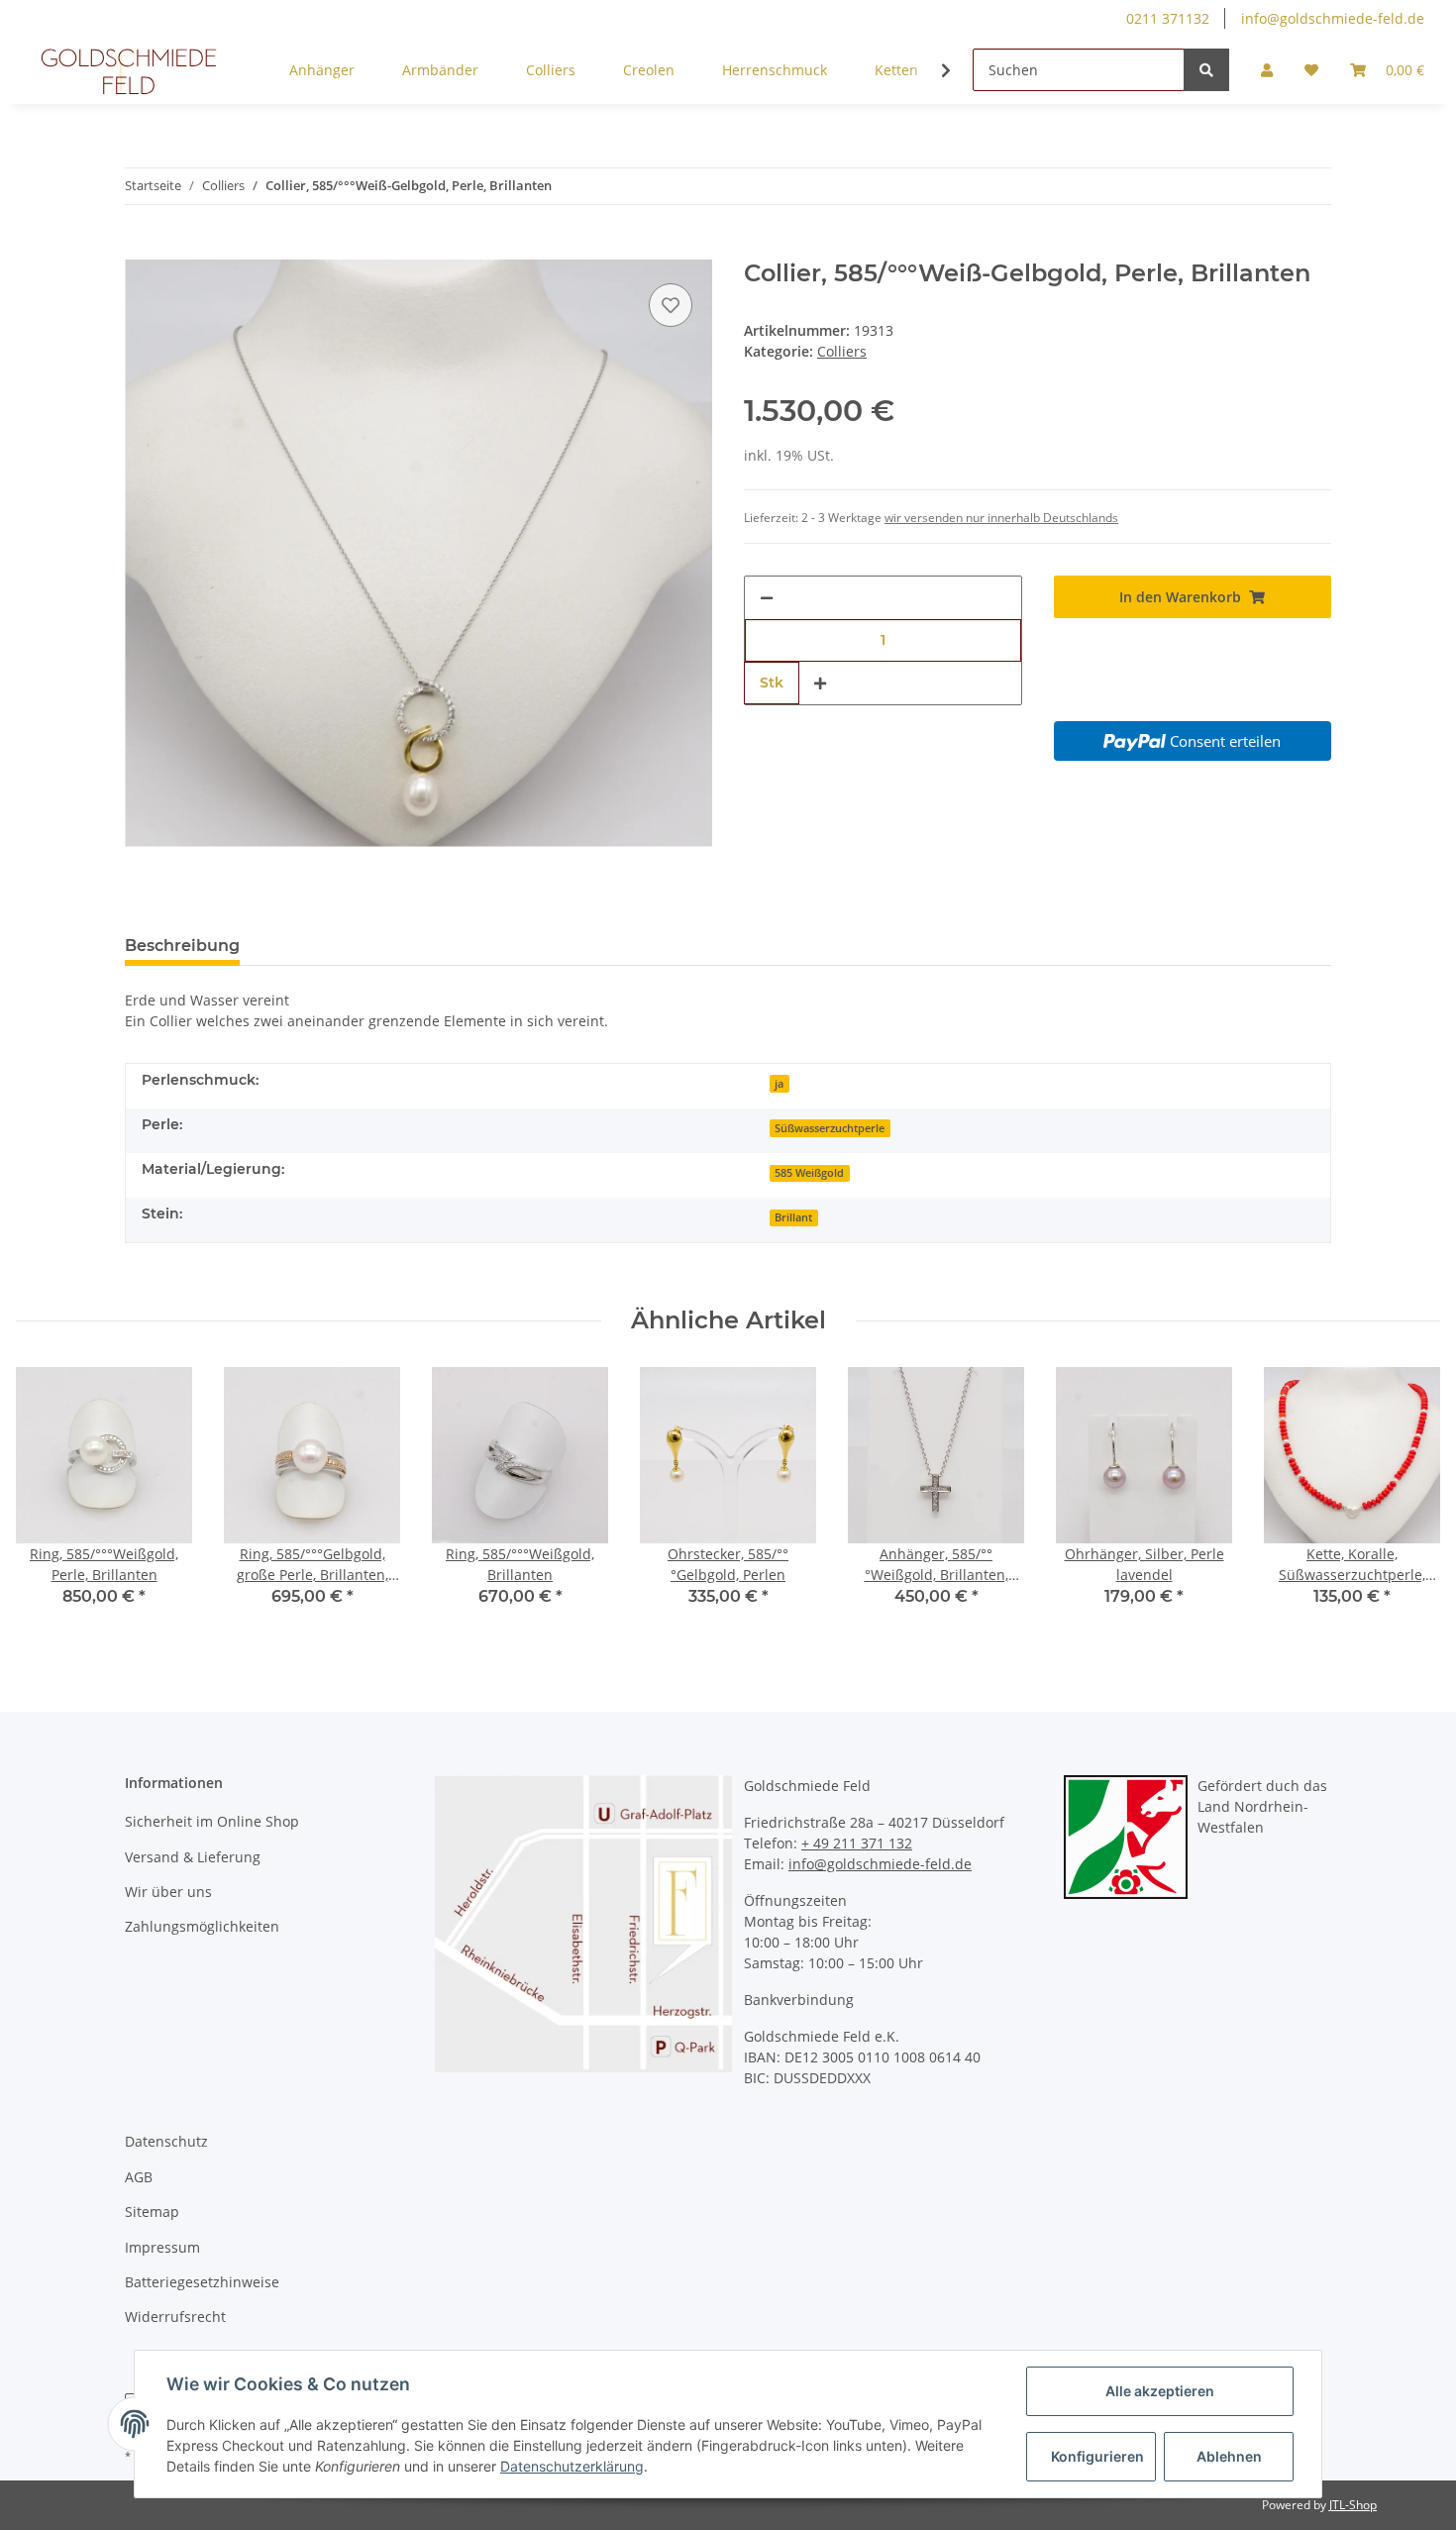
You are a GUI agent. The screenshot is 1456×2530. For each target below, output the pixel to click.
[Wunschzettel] (1311, 70)
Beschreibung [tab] (182, 946)
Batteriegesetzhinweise (202, 2282)
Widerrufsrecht (175, 2317)
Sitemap (152, 2212)
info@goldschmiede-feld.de (1333, 18)
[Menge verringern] (767, 598)
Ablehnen (1229, 2456)
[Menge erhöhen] (820, 683)
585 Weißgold (809, 1173)
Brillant (793, 1217)
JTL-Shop (1353, 2505)
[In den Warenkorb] (141, 249)
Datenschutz (166, 2141)
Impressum (162, 2247)
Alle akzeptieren (1160, 2391)
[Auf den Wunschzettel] (671, 305)
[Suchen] (1206, 70)
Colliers (842, 351)
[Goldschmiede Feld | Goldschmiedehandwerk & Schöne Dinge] (129, 70)
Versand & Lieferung (193, 1857)
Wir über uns (168, 1892)
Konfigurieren (1097, 2456)
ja (779, 1084)
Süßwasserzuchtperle (830, 1128)
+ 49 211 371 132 (857, 1843)
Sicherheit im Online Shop (212, 1821)
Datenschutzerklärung (572, 2466)
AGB (139, 2177)
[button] (1267, 70)
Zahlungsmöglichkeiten (202, 1926)
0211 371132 (1168, 18)
